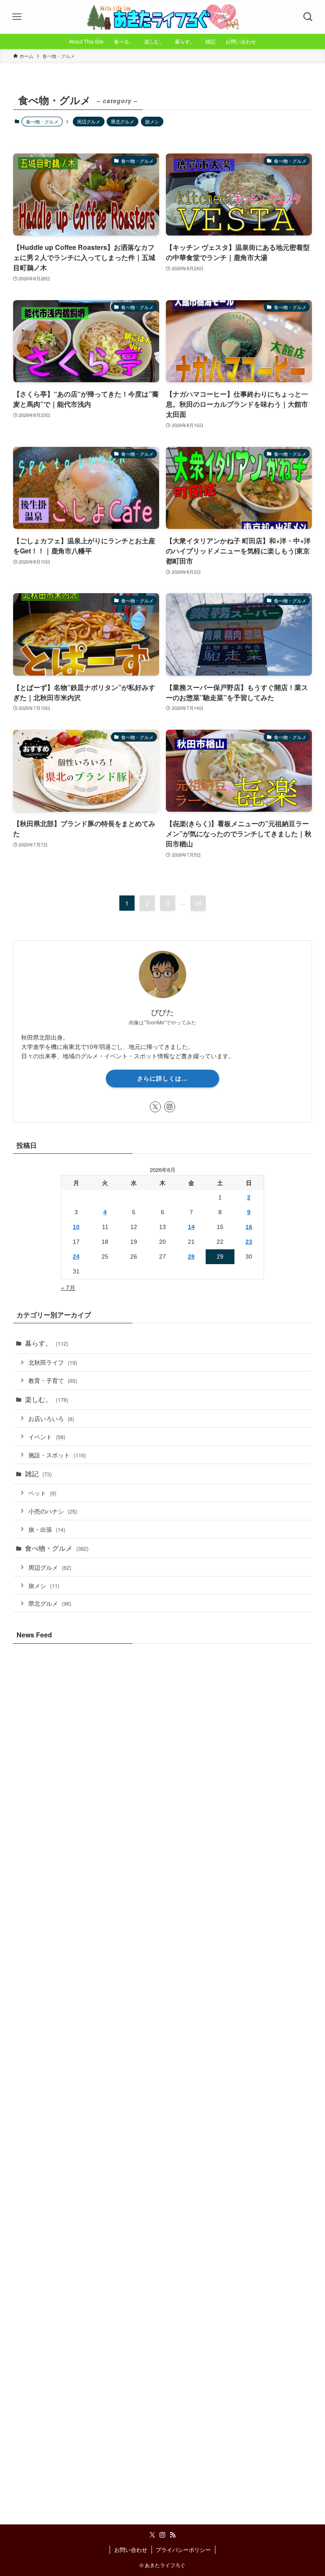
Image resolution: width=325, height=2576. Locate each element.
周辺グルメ (89, 121)
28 (191, 1257)
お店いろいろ (51, 1418)
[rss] (173, 2535)
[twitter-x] (155, 1107)
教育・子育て (53, 1380)
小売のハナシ (53, 1511)
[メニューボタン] (17, 17)
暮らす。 (47, 1343)
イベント (47, 1436)
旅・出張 (47, 1529)
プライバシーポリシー (183, 2550)
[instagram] (170, 1107)
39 (198, 903)
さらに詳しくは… (162, 1078)
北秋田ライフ (53, 1362)
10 (76, 1227)
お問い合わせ (131, 2550)
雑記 (38, 1474)
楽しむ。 (47, 1399)
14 (191, 1227)
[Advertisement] (163, 2394)
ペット (42, 1493)
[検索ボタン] (308, 17)
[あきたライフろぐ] (162, 17)
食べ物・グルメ (57, 1548)
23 (249, 1242)
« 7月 (68, 1287)
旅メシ (152, 121)
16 (249, 1227)
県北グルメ (123, 121)
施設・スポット (57, 1455)
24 (76, 1257)
